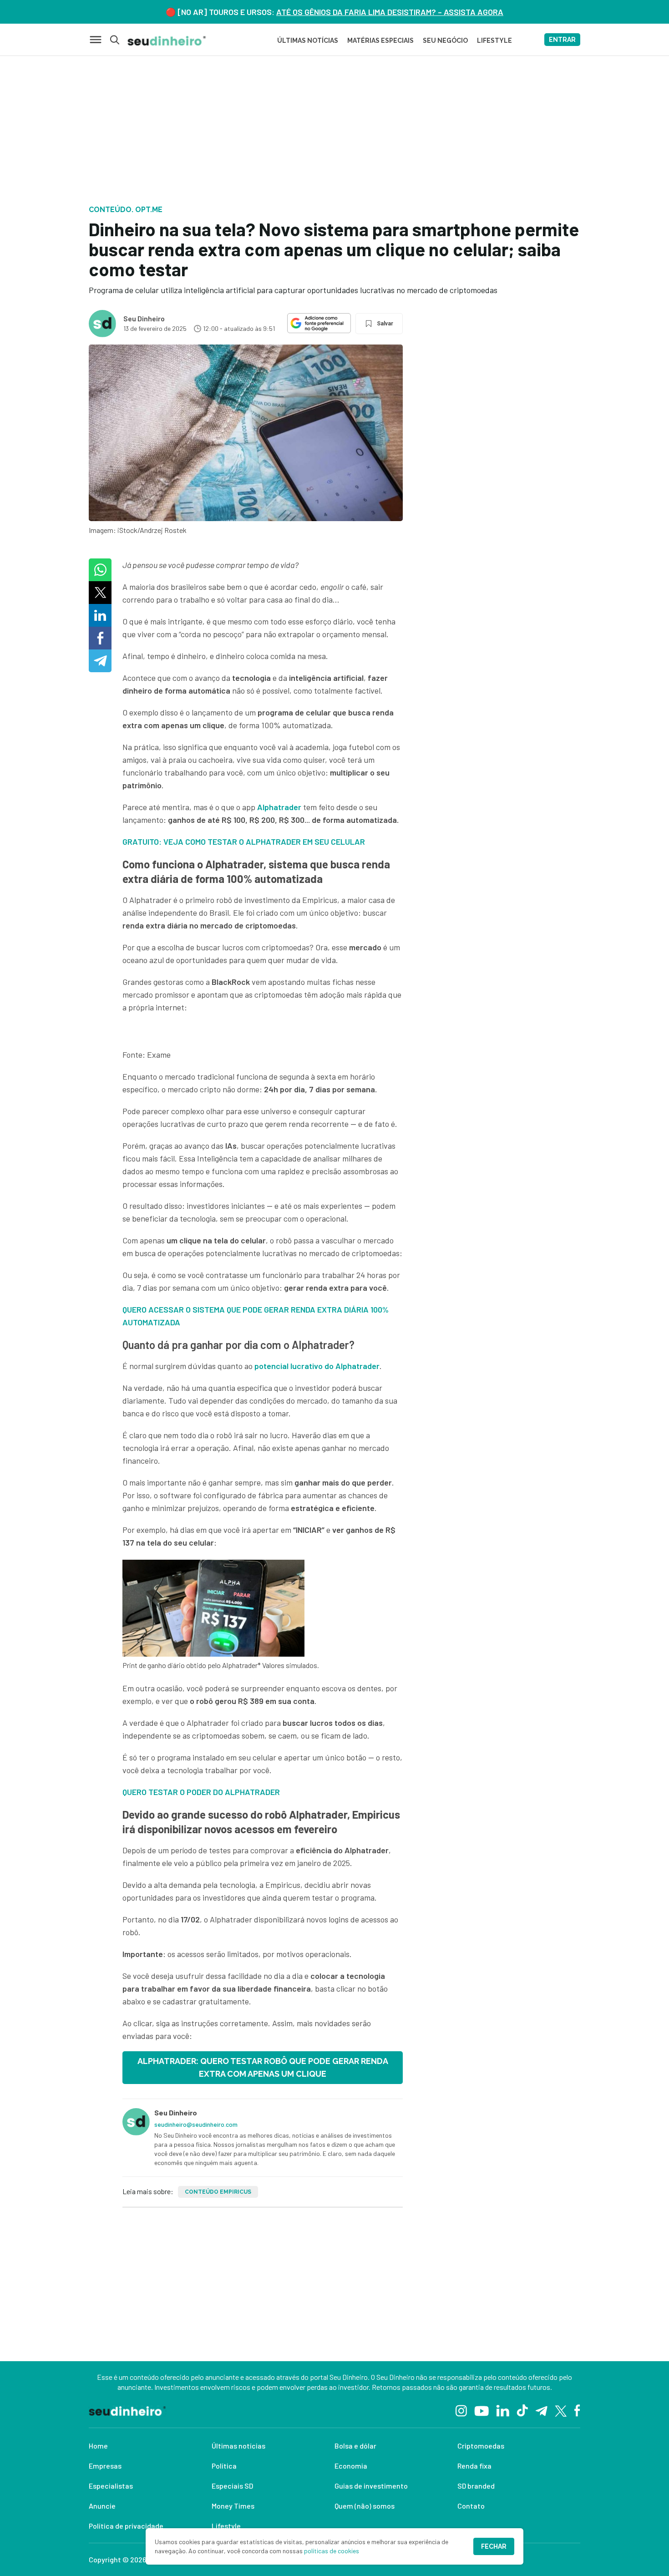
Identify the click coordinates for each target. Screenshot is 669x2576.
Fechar (494, 2546)
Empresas (105, 2466)
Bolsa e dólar (355, 2446)
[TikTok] (522, 2410)
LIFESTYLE (494, 41)
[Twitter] (561, 2410)
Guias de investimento (371, 2486)
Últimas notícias (238, 2446)
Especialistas (111, 2486)
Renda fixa (474, 2466)
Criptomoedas (481, 2446)
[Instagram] (461, 2410)
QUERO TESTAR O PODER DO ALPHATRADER (201, 1792)
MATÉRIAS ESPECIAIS (380, 41)
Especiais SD (232, 2486)
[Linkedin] (503, 2410)
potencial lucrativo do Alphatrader (317, 1366)
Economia (351, 2466)
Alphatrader (279, 807)
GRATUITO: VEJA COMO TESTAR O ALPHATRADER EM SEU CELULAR (244, 842)
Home (98, 2446)
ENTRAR (562, 40)
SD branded (476, 2486)
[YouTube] (481, 2410)
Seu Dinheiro (144, 318)
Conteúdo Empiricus (218, 2192)
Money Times (233, 2506)
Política (224, 2466)
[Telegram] (541, 2410)
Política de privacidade (126, 2526)
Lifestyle (226, 2526)
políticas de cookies (332, 2551)
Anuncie (102, 2506)
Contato (471, 2506)
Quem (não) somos (365, 2506)
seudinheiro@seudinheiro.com (196, 2124)
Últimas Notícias (308, 41)
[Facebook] (577, 2410)
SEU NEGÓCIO (445, 41)
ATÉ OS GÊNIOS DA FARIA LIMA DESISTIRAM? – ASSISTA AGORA (390, 12)
